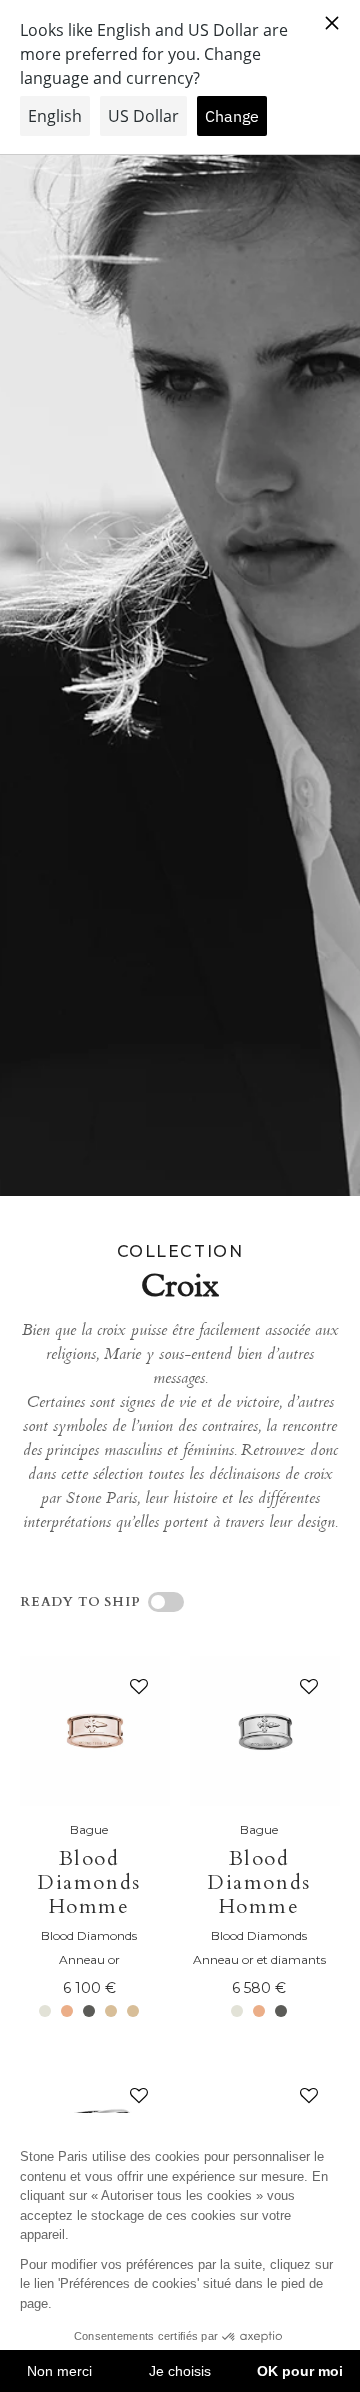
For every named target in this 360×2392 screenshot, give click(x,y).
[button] (135, 1691)
